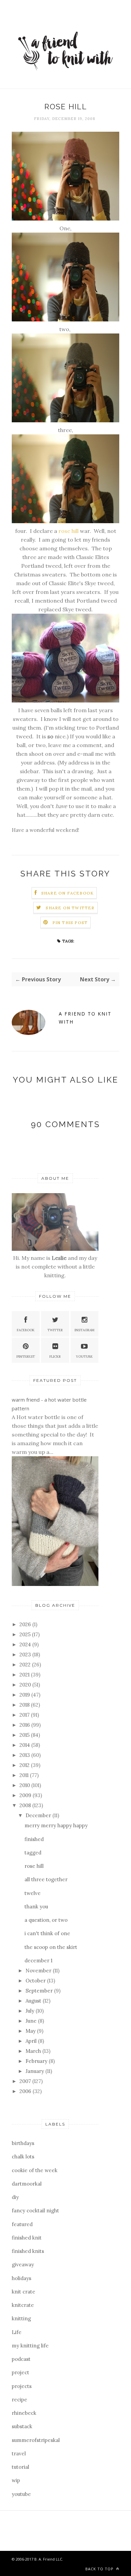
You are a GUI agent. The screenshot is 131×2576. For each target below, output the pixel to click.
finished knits (28, 2251)
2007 (26, 2081)
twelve (33, 1893)
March (34, 2051)
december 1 (38, 1960)
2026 (26, 1624)
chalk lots (23, 2157)
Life (17, 2332)
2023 (26, 1654)
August (34, 2001)
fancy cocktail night (35, 2211)
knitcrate (23, 2305)
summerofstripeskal (36, 2440)
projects (22, 2386)
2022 (26, 1665)
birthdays (23, 2143)
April (32, 2041)
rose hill (69, 531)
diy (15, 2197)
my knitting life (30, 2346)
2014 (25, 1745)
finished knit (27, 2238)
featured (22, 2224)
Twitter (55, 1330)
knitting (21, 2318)
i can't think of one (47, 1933)
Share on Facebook (68, 893)
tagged (33, 1853)
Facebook (26, 1330)
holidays (21, 2278)
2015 (25, 1735)
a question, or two (46, 1920)
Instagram (84, 1330)
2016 (25, 1725)
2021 (25, 1675)
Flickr (55, 1357)
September (40, 1991)
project (20, 2372)
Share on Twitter (70, 908)
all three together (46, 1879)
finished (34, 1839)
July (31, 2011)
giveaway (23, 2264)
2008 (26, 1805)
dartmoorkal (27, 2184)
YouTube (84, 1357)
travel (19, 2454)
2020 (26, 1685)
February (37, 2061)
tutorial (20, 2467)
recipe (19, 2400)
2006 (26, 2091)
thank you (36, 1907)
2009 (26, 1795)
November (39, 1971)
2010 (25, 1785)
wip (16, 2480)
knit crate (24, 2292)
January (35, 2071)
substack (22, 2426)
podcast (21, 2359)
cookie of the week (35, 2170)
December (39, 1815)
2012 (25, 1765)
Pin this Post (70, 923)
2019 (25, 1695)
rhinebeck (24, 2413)
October (36, 1981)
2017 (25, 1715)
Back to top (100, 2569)
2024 (26, 1644)
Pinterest (26, 1357)
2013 (25, 1755)
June (32, 2021)
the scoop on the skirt (51, 1947)
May (31, 2031)
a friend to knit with (85, 1018)
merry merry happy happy (56, 1825)
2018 (25, 1705)
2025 (26, 1634)
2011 (25, 1775)
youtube (21, 2494)
